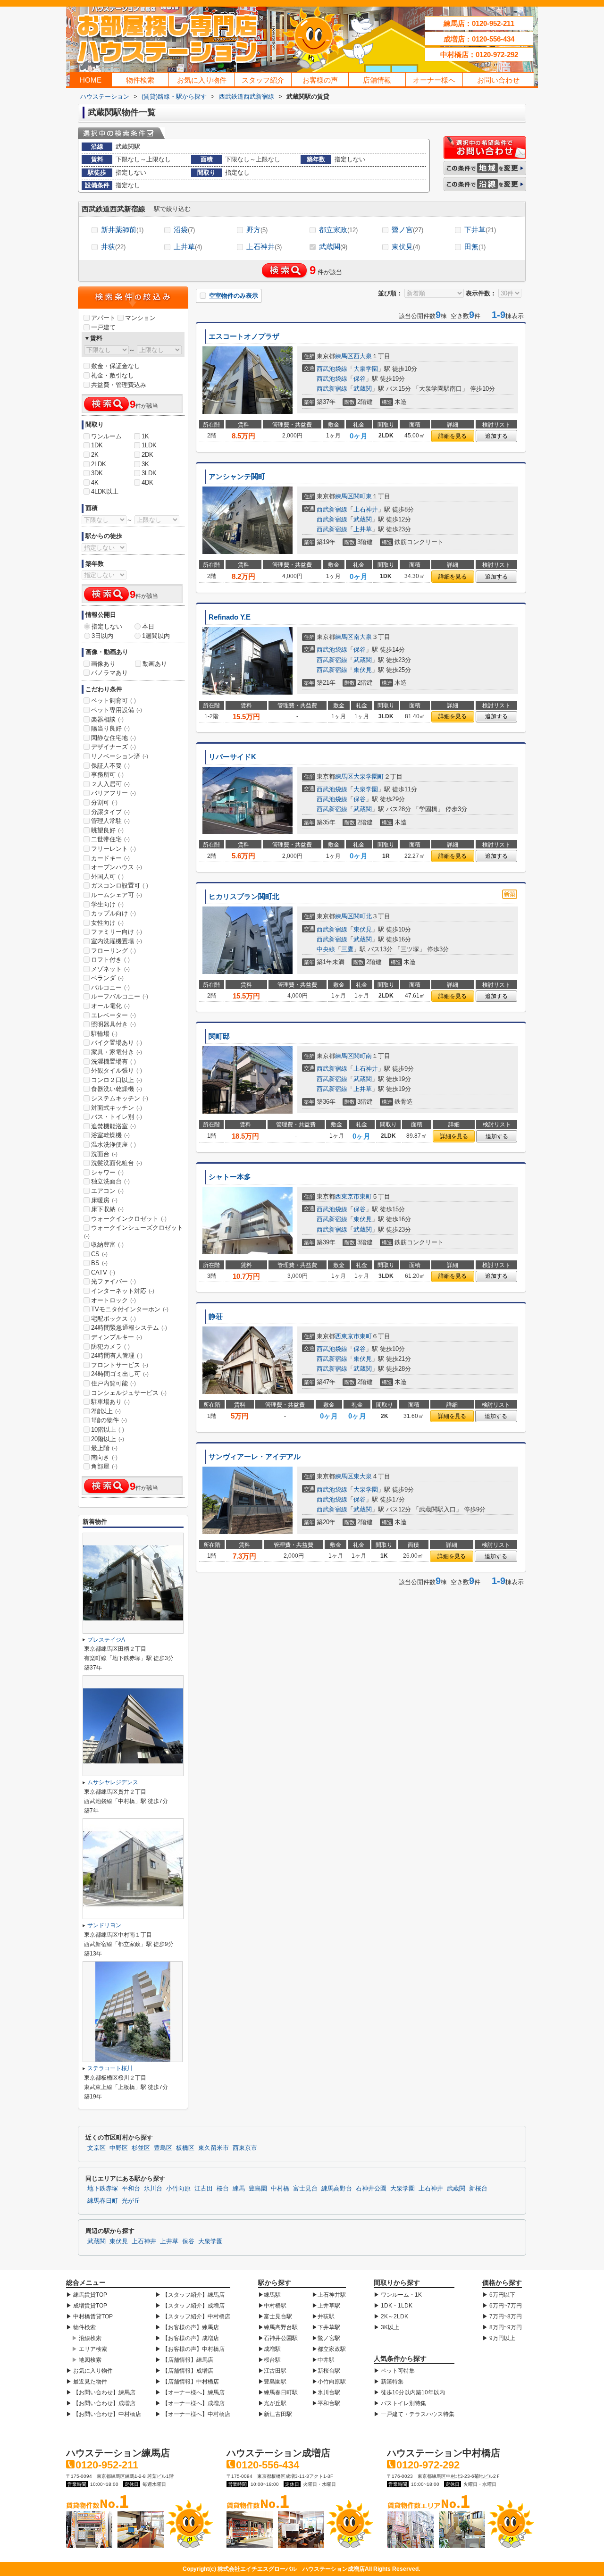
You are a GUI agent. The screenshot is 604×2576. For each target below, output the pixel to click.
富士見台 (305, 2189)
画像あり (103, 664)
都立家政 (338, 230)
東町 (366, 1196)
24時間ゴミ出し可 (120, 1374)
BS (99, 1263)
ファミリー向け (117, 932)
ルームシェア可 (117, 895)
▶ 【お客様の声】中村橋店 (190, 2349)
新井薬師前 (122, 230)
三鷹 (347, 949)
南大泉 (363, 637)
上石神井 (264, 247)
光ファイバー (113, 1281)
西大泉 (363, 356)
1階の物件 (109, 1420)
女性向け (107, 923)
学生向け (107, 904)
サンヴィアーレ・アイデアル (255, 1457)
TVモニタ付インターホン (130, 1309)
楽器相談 (107, 719)
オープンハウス (117, 867)
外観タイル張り (117, 1070)
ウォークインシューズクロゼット (134, 1232)
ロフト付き (110, 960)
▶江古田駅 (272, 2371)
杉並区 (141, 2148)
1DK (97, 445)
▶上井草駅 (326, 2306)
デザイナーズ (113, 747)
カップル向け (113, 913)
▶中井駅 (323, 2360)
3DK (97, 473)
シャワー (107, 1172)
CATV (103, 1272)
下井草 (480, 230)
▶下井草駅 (326, 2327)
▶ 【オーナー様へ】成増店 (190, 2403)
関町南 (363, 1056)
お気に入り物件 (202, 80)
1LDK (149, 445)
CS (99, 1254)
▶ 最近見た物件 (87, 2382)
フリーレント (113, 849)
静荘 (216, 1317)
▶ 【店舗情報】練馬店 (184, 2360)
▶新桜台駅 (326, 2371)
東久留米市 (214, 2148)
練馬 (239, 2189)
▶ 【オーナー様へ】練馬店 (190, 2392)
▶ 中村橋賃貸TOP (89, 2316)
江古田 (204, 2189)
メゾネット (110, 969)
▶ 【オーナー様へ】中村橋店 (193, 2414)
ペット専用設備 (117, 710)
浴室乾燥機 (110, 1135)
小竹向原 (178, 2189)
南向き (104, 1457)
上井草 (188, 247)
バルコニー (110, 987)
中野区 (119, 2148)
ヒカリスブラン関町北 (244, 897)
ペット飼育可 (113, 701)
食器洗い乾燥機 (117, 1089)
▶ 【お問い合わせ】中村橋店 (104, 2414)
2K (95, 455)
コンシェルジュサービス (129, 1393)
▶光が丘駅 (272, 2403)
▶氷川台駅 (326, 2392)
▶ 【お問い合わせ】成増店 (101, 2403)
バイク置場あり (117, 1043)
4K (95, 482)
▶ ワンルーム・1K (398, 2295)
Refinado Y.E (230, 617)
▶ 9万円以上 (499, 2338)
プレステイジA (106, 1640)
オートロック (113, 1300)
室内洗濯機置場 (117, 941)
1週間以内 (156, 636)
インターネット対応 (123, 1291)
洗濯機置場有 (113, 1061)
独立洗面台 (110, 1181)
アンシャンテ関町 (237, 477)
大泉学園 (366, 369)
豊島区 (163, 2148)
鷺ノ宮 (407, 230)
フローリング (113, 951)
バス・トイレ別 (117, 1117)
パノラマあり (109, 673)
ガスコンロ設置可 (120, 885)
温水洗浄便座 (113, 1145)
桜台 (223, 2189)
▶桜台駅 (269, 2360)
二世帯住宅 (110, 839)
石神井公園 (371, 2189)
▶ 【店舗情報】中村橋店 (187, 2382)
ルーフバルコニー (120, 996)
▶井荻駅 (323, 2316)
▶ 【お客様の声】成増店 (187, 2338)
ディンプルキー (117, 1337)
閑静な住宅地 (113, 738)
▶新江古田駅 (275, 2414)
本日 (148, 626)
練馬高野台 (337, 2189)
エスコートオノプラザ (244, 336)
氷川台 (153, 2189)
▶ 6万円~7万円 (502, 2306)
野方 (257, 230)
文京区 (96, 2148)
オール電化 (110, 1006)
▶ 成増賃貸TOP (87, 2306)
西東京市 (347, 1196)
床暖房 (104, 1200)
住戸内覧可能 (113, 1383)
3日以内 (102, 636)
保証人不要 (110, 766)
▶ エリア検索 (89, 2349)
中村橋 (280, 2189)
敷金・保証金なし (116, 366)
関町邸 (219, 1036)
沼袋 (184, 230)
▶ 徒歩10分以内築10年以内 (409, 2392)
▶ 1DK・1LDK (393, 2306)
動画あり (155, 664)
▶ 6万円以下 (499, 2295)
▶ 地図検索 (87, 2360)
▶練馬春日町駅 (278, 2392)
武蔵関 (333, 247)
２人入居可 (110, 784)
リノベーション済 (120, 756)
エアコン (107, 1191)
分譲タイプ (110, 812)
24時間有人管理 (117, 1355)
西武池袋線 (332, 369)
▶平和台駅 (326, 2403)
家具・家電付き (117, 1052)
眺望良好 (107, 830)
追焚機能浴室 (113, 1126)
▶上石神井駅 (329, 2295)
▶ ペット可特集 (394, 2371)
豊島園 (258, 2189)
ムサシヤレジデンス (113, 1782)
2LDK (99, 464)
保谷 (360, 379)
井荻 (113, 247)
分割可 (104, 802)
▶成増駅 (269, 2349)
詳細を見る (453, 436)
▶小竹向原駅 (329, 2382)
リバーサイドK (232, 757)
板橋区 (185, 2148)
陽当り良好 (110, 728)
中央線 (326, 949)
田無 (475, 247)
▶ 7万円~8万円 (502, 2316)
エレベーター (113, 1015)
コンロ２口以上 (117, 1080)
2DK (147, 455)
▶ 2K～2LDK (391, 2316)
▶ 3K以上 (386, 2327)
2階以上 (106, 1411)
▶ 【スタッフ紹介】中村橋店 (193, 2316)
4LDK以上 (105, 491)
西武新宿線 (332, 389)
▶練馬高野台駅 (278, 2327)
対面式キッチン (117, 1108)
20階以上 (108, 1439)
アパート (103, 318)
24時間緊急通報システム (129, 1328)
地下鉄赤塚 (103, 2189)
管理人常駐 (110, 821)
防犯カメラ (110, 1347)
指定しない (107, 626)
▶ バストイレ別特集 (400, 2403)
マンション (140, 318)
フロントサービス (120, 1365)
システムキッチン (120, 1098)
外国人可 (107, 877)
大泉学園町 (369, 776)
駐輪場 (104, 1034)
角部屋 (104, 1466)
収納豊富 (107, 1245)
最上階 (104, 1448)
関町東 (363, 496)
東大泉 (363, 1476)
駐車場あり (110, 1402)
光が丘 (131, 2201)
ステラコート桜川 (110, 2068)
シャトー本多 (230, 1177)
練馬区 (344, 356)
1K (145, 436)
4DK (147, 482)
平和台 (131, 2189)
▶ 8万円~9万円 (502, 2327)
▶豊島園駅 (272, 2382)
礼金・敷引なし (113, 375)
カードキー (110, 858)
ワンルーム (106, 436)
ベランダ (107, 978)
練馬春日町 (103, 2201)
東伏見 (406, 247)
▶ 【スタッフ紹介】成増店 (190, 2306)
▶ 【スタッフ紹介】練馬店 (190, 2295)
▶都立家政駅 (329, 2349)
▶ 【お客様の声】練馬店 (187, 2327)
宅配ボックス (113, 1319)
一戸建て (103, 327)
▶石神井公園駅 (278, 2338)
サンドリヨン (104, 1925)
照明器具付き (113, 1024)
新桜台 (478, 2189)
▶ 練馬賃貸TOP (87, 2295)
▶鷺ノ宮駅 (326, 2338)
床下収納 (107, 1209)
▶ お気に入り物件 (89, 2371)
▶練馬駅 (269, 2295)
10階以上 (108, 1430)
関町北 (363, 916)
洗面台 (104, 1154)
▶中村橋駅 (272, 2306)
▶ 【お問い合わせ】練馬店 (101, 2392)
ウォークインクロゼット (129, 1219)
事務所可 (107, 775)
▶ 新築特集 (389, 2382)
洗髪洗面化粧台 (117, 1163)
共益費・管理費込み (119, 385)
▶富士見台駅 (275, 2316)
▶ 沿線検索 (87, 2338)
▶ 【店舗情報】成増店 (184, 2371)
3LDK (149, 473)
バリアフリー (113, 793)
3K (145, 464)
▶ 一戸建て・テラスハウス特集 (414, 2414)
